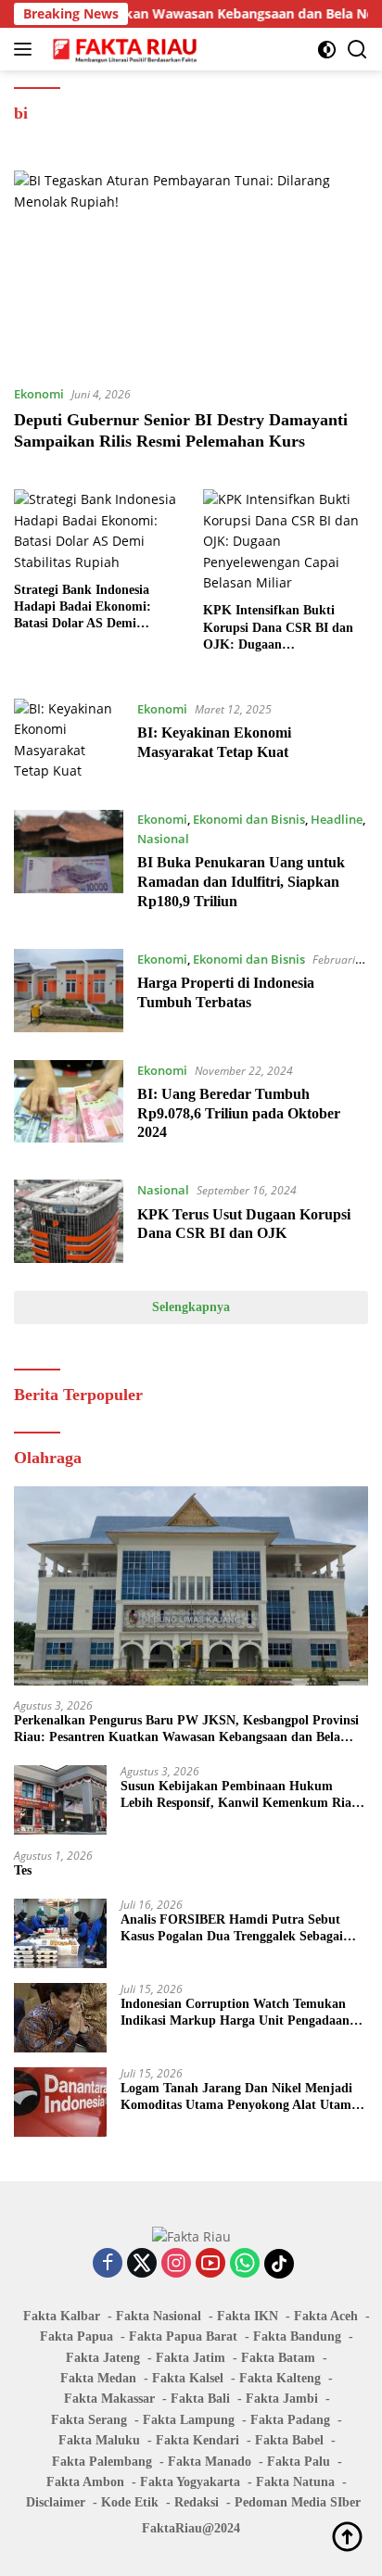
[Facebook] (108, 2264)
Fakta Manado (210, 2462)
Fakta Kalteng (280, 2378)
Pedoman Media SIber (298, 2502)
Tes (23, 1870)
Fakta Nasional (159, 2316)
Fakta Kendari (197, 2440)
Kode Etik (130, 2502)
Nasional (163, 839)
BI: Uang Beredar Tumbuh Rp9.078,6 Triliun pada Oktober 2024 (239, 1113)
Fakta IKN (248, 2316)
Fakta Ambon (85, 2482)
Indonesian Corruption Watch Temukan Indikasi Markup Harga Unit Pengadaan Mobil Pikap (235, 2013)
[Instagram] (176, 2264)
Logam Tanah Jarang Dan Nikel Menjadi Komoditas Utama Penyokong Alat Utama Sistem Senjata (239, 2097)
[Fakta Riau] (123, 49)
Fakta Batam (278, 2358)
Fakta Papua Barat (183, 2336)
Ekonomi (39, 394)
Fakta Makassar (109, 2399)
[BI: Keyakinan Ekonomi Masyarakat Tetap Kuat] (69, 740)
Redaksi (197, 2502)
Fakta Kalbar (62, 2316)
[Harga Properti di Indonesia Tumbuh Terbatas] (69, 991)
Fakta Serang (89, 2420)
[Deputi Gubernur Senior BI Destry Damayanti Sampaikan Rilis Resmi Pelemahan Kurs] (191, 270)
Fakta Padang (290, 2420)
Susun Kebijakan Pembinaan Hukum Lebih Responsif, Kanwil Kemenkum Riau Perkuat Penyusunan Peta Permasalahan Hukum (240, 1795)
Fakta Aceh (326, 2316)
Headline (337, 819)
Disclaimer (56, 2502)
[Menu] (26, 49)
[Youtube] (210, 2264)
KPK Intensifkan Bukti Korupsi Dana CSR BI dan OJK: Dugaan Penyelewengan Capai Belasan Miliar (278, 628)
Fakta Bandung (297, 2336)
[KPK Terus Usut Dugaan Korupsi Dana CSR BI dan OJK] (69, 1221)
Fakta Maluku (99, 2440)
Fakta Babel (289, 2440)
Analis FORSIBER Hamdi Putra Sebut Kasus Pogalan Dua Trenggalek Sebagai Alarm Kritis (232, 1929)
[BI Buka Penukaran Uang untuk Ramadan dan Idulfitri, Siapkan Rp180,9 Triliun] (69, 865)
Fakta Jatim (191, 2358)
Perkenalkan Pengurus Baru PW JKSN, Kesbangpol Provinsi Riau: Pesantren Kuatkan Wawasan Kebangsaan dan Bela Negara (186, 1730)
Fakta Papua (76, 2336)
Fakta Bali (200, 2399)
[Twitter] (142, 2264)
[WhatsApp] (245, 2264)
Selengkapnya (191, 1307)
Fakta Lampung (189, 2420)
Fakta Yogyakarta (190, 2482)
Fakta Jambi (282, 2399)
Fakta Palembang (102, 2462)
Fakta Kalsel (188, 2378)
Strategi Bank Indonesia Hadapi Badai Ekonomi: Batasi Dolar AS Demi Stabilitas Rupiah (83, 608)
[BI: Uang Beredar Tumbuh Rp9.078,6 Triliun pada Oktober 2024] (69, 1106)
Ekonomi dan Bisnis (249, 819)
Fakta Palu (299, 2462)
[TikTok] (279, 2264)
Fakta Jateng (103, 2358)
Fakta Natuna (295, 2482)
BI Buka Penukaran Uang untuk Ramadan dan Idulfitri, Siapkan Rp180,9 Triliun (241, 882)
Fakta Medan (98, 2378)
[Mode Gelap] (327, 50)
